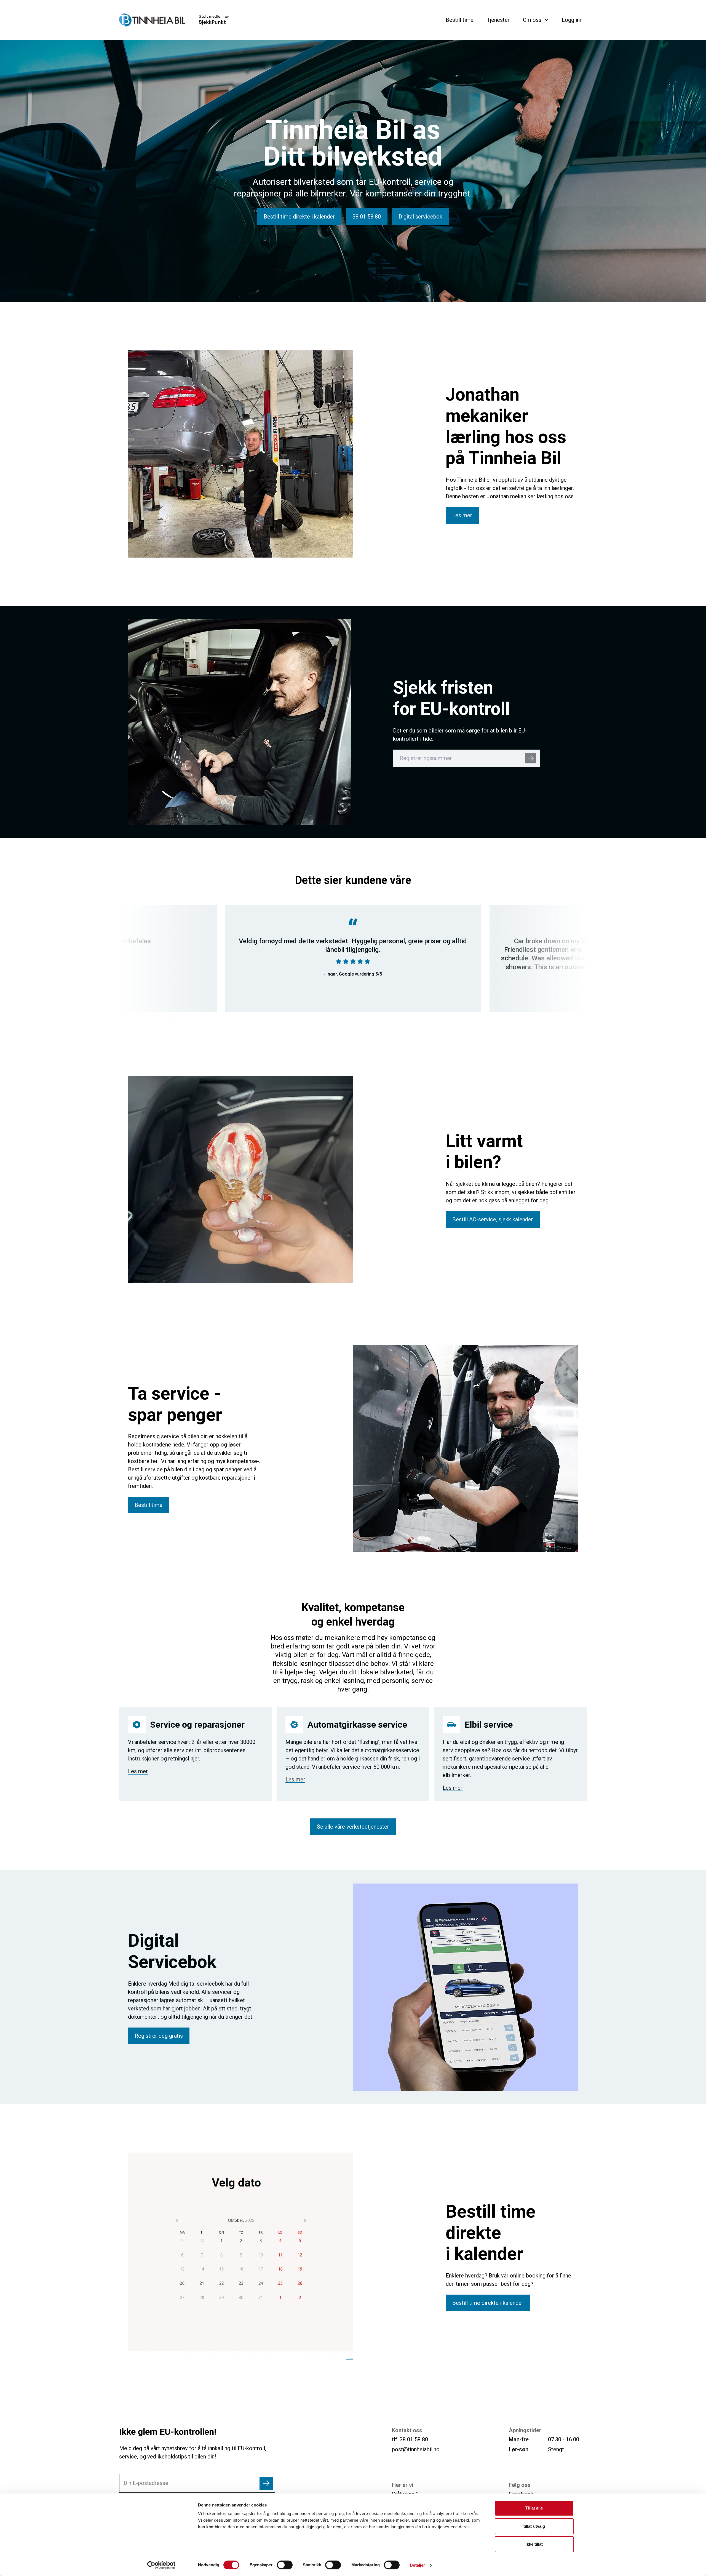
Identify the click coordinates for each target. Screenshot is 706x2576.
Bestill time (460, 20)
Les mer (138, 1771)
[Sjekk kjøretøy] (531, 758)
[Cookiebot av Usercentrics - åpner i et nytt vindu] (161, 2565)
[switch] (285, 2565)
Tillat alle (534, 2508)
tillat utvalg (534, 2526)
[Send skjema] (266, 2483)
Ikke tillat (534, 2544)
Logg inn (572, 20)
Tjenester (498, 20)
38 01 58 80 (414, 2439)
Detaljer (417, 2565)
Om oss (532, 20)
